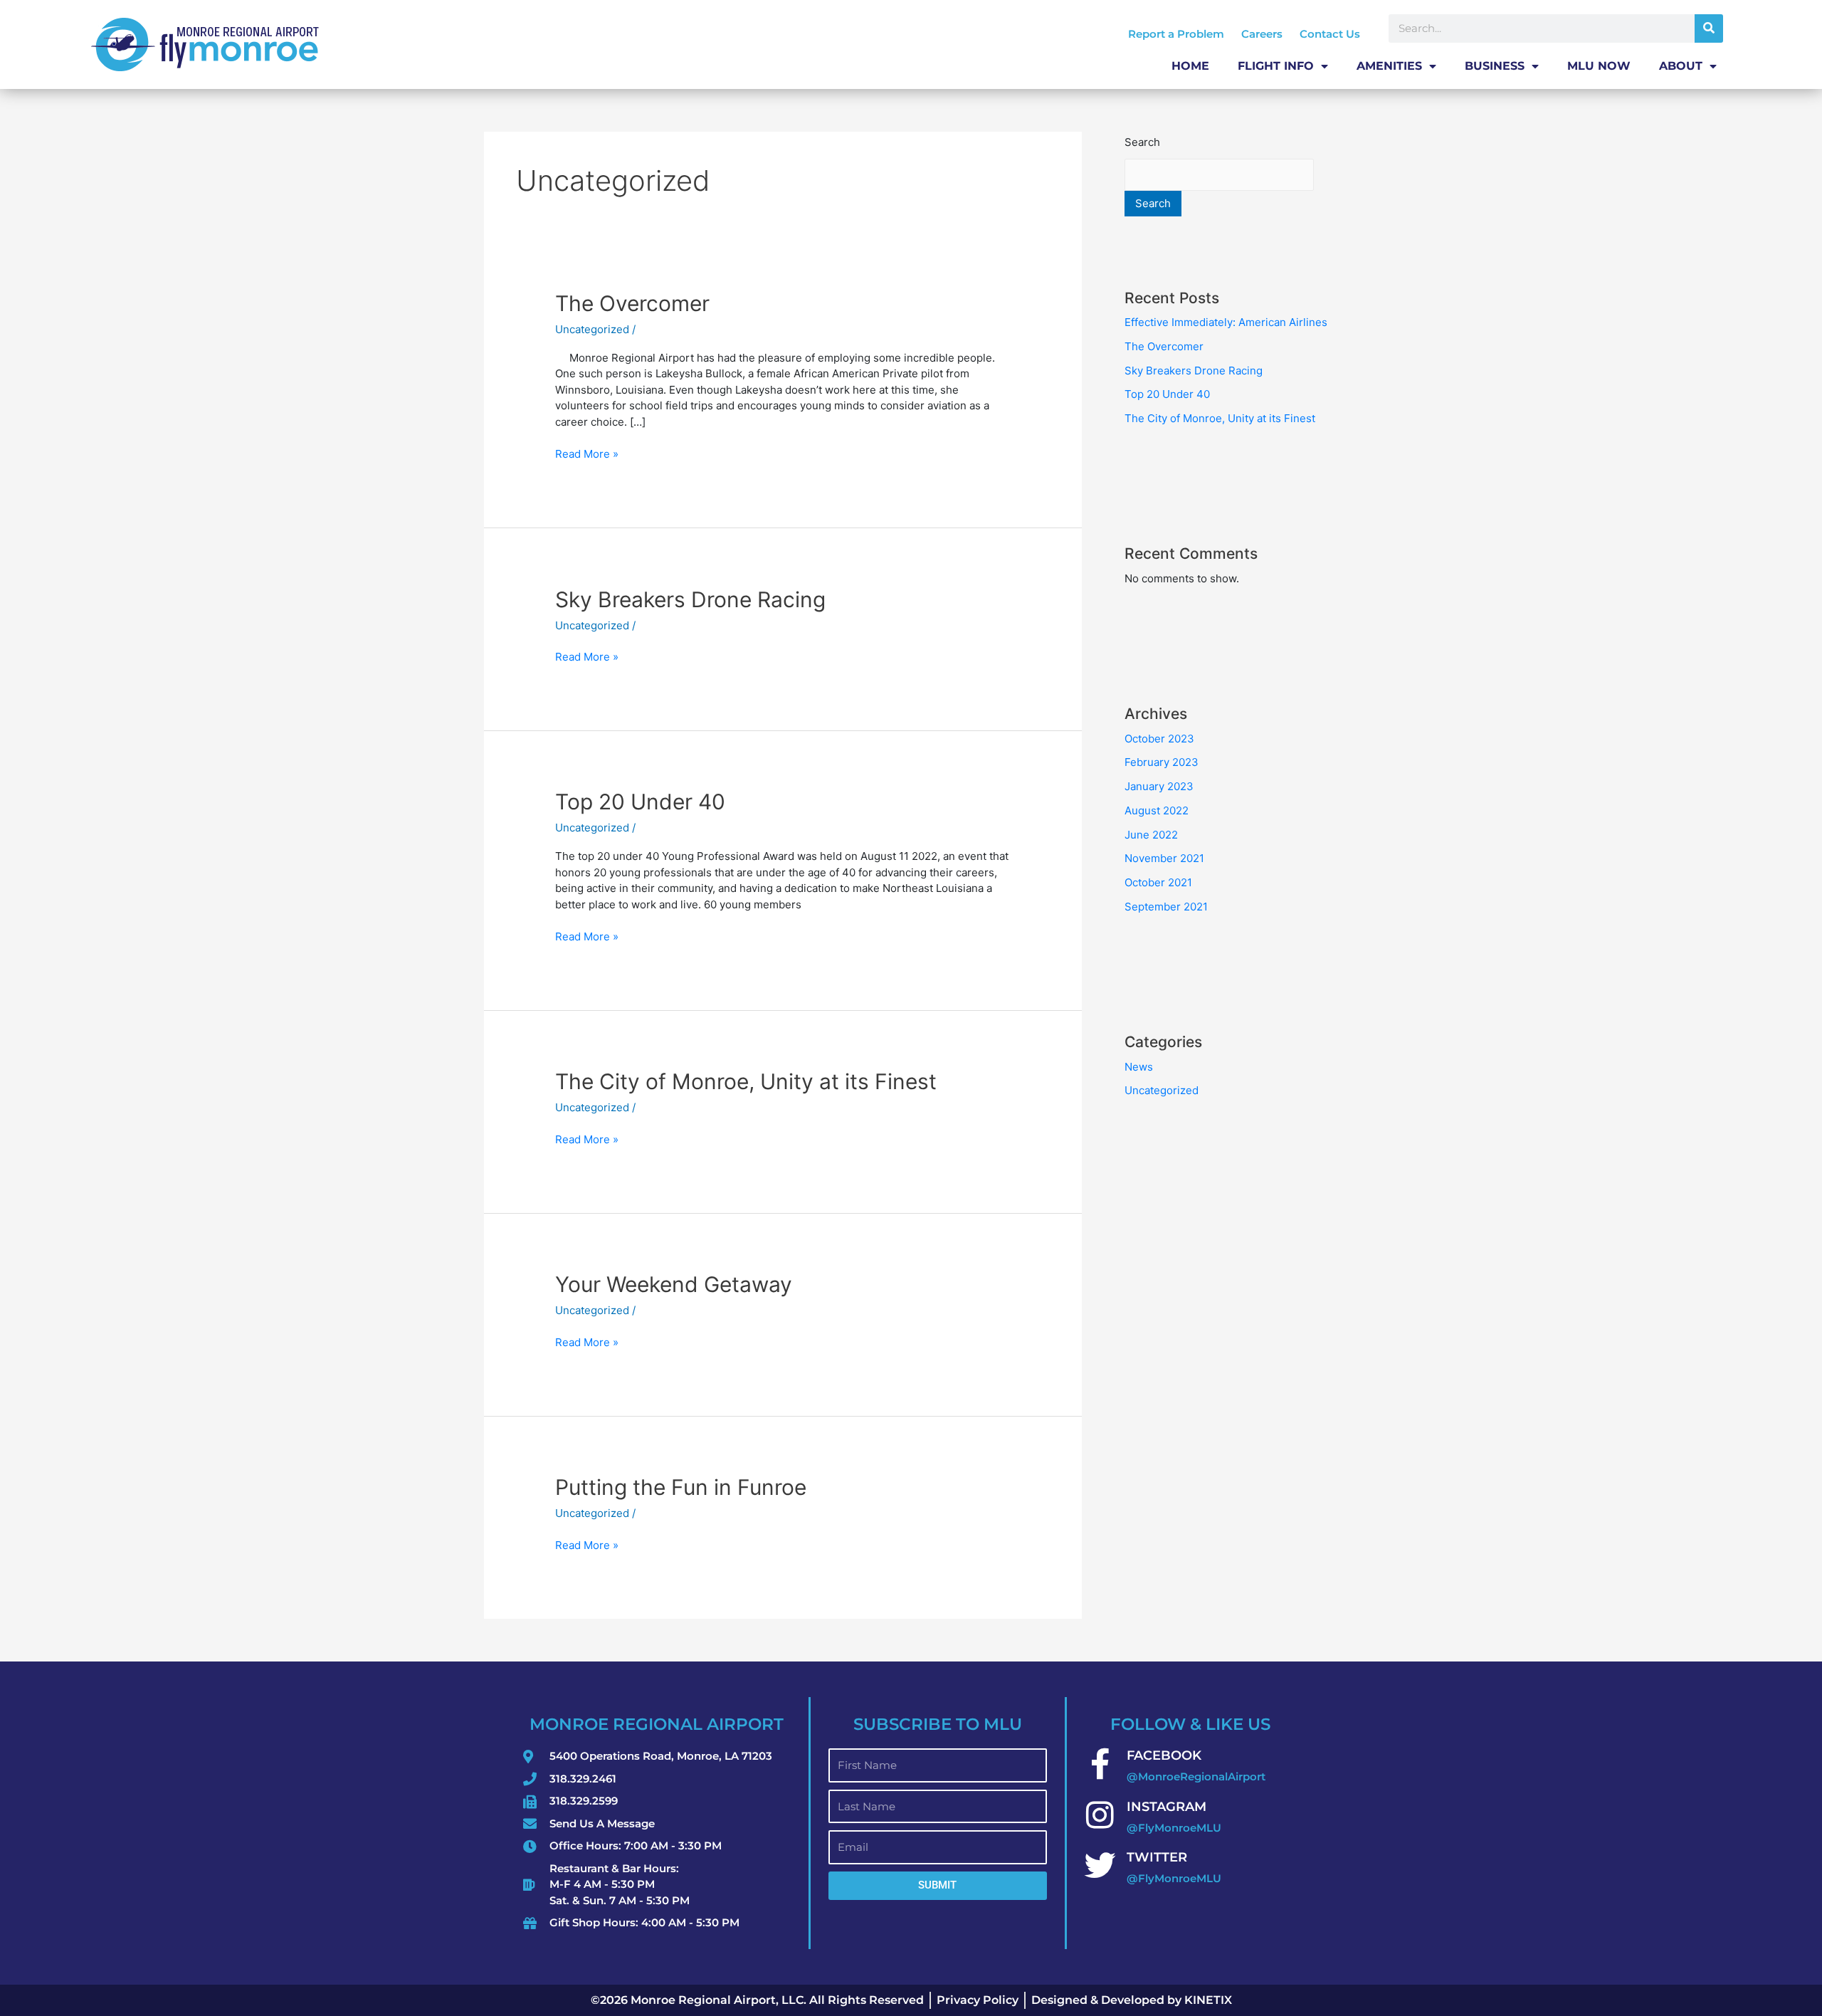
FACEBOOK (1164, 1755)
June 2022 (1151, 835)
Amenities (1389, 66)
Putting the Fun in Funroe (681, 1487)
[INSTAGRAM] (1100, 1815)
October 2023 (1159, 739)
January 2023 (1159, 786)
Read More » (587, 453)
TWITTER (1157, 1857)
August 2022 (1157, 810)
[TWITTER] (1100, 1866)
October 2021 (1158, 882)
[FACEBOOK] (1100, 1764)
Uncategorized (592, 329)
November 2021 (1164, 858)
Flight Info (1276, 66)
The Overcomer (632, 303)
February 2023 (1162, 762)
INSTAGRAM (1167, 1807)
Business (1495, 66)
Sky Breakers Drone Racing (690, 599)
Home (1190, 66)
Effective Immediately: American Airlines (1226, 322)
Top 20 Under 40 (640, 802)
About (1681, 66)
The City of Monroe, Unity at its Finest (746, 1081)
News (1139, 1067)
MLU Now (1599, 66)
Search (1142, 142)
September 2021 (1166, 907)
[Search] (1709, 28)
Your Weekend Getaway (674, 1284)
